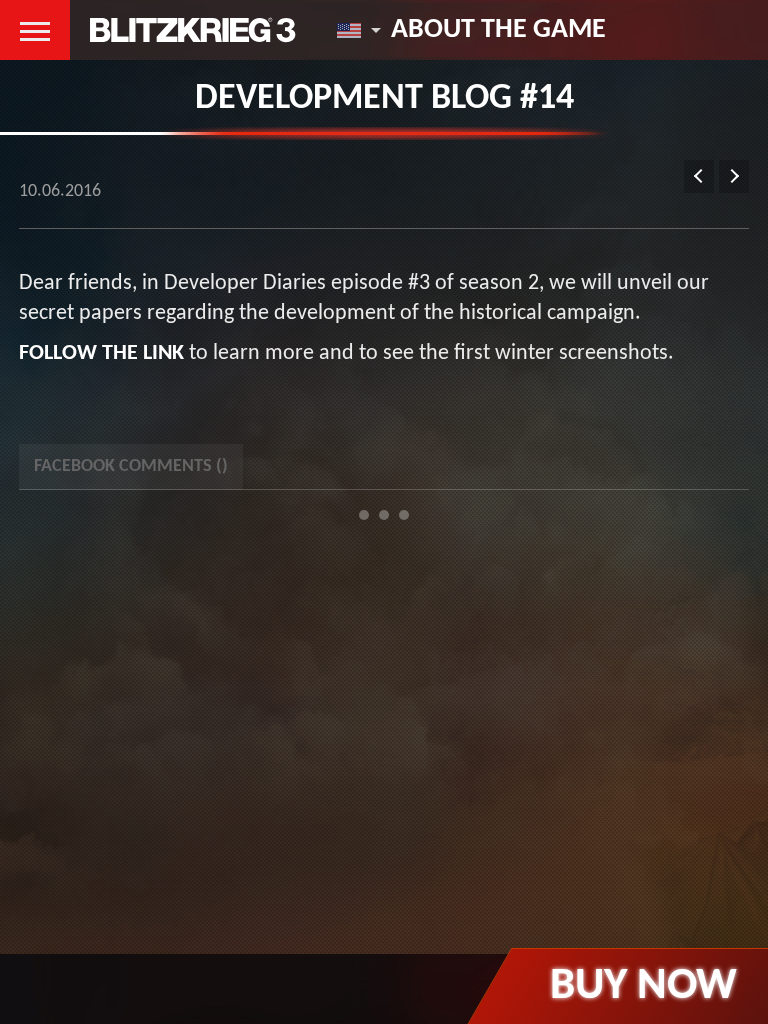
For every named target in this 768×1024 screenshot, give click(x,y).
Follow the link (101, 353)
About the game (498, 30)
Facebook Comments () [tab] (131, 466)
